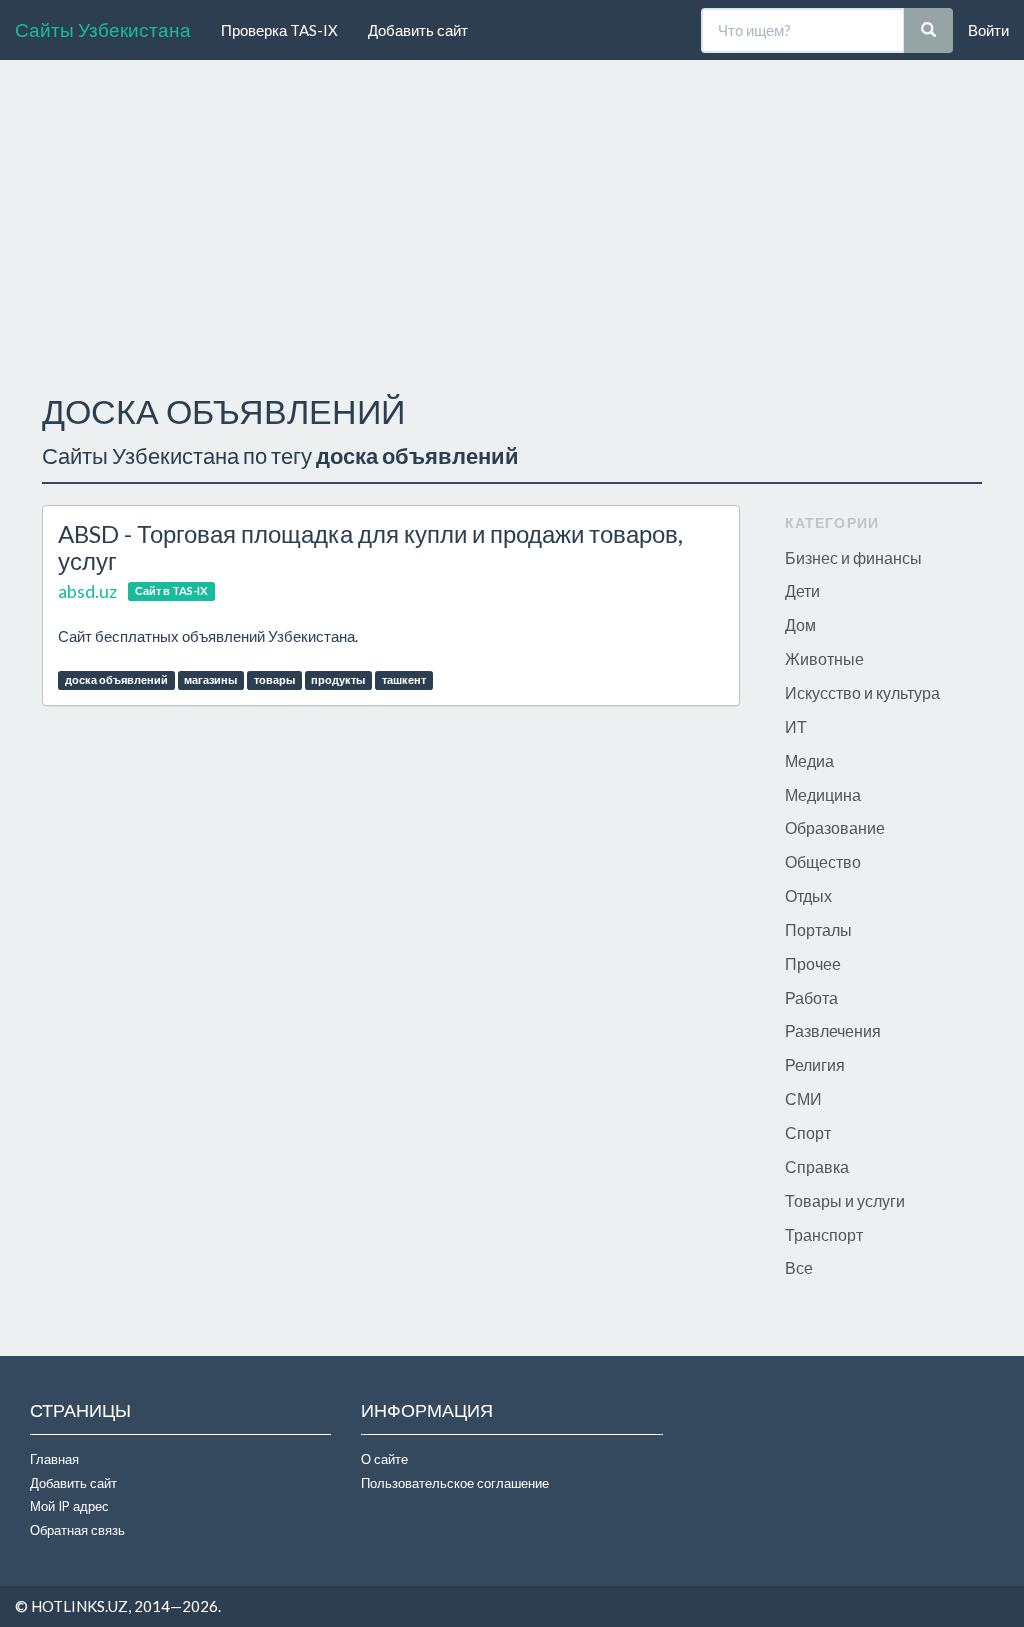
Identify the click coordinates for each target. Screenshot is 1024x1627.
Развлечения (833, 1030)
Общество (823, 861)
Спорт (808, 1132)
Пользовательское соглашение (455, 1483)
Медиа (809, 760)
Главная (54, 1459)
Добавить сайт (418, 30)
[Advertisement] (512, 221)
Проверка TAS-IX (279, 30)
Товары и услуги (845, 1200)
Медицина (823, 794)
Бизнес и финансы (853, 557)
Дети (802, 590)
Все (799, 1267)
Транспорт (824, 1234)
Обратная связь (77, 1530)
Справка (817, 1166)
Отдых (808, 895)
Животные (824, 658)
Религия (815, 1064)
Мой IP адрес (69, 1506)
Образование (835, 827)
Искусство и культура (862, 692)
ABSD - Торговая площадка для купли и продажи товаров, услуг (370, 546)
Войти (988, 30)
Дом (800, 624)
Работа (811, 997)
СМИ (803, 1098)
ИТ (796, 726)
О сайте (384, 1459)
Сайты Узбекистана (103, 29)
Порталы (818, 929)
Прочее (813, 963)
